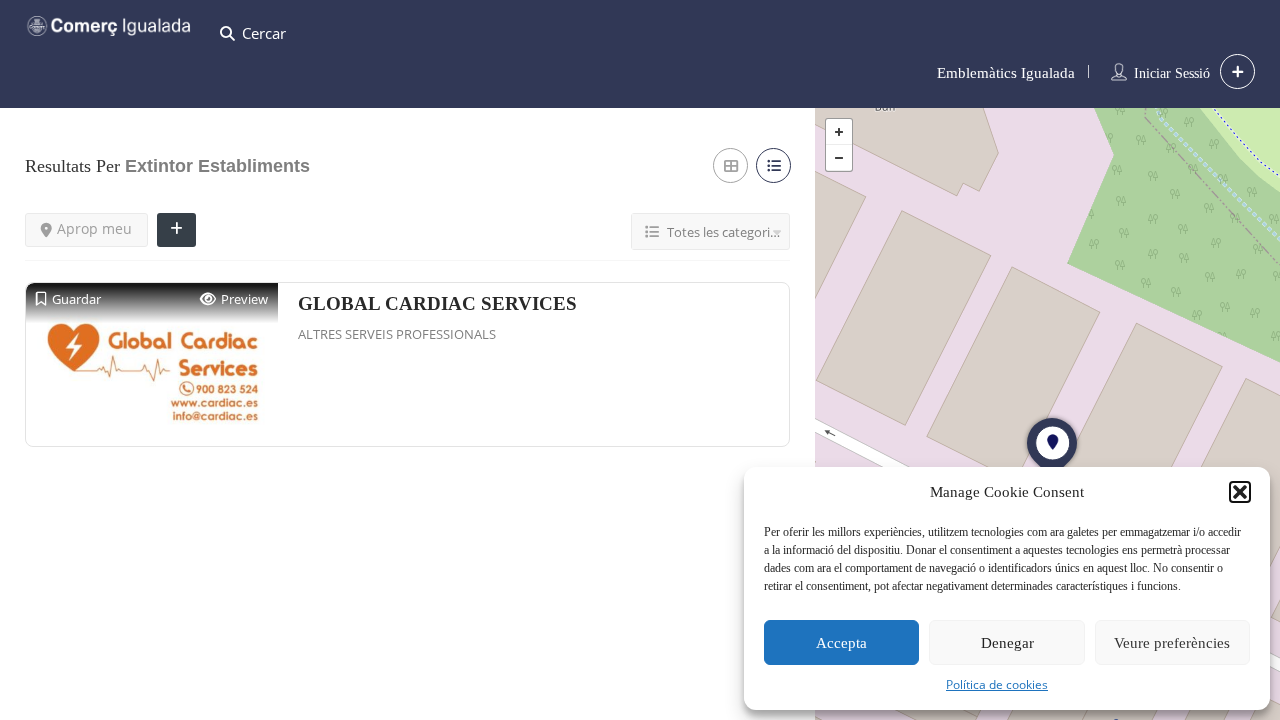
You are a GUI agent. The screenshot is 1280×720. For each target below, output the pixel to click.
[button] (1240, 492)
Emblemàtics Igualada (1006, 73)
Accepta (841, 643)
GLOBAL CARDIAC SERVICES (437, 303)
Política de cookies (997, 684)
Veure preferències (1172, 643)
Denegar (1007, 643)
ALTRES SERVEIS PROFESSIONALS (397, 334)
